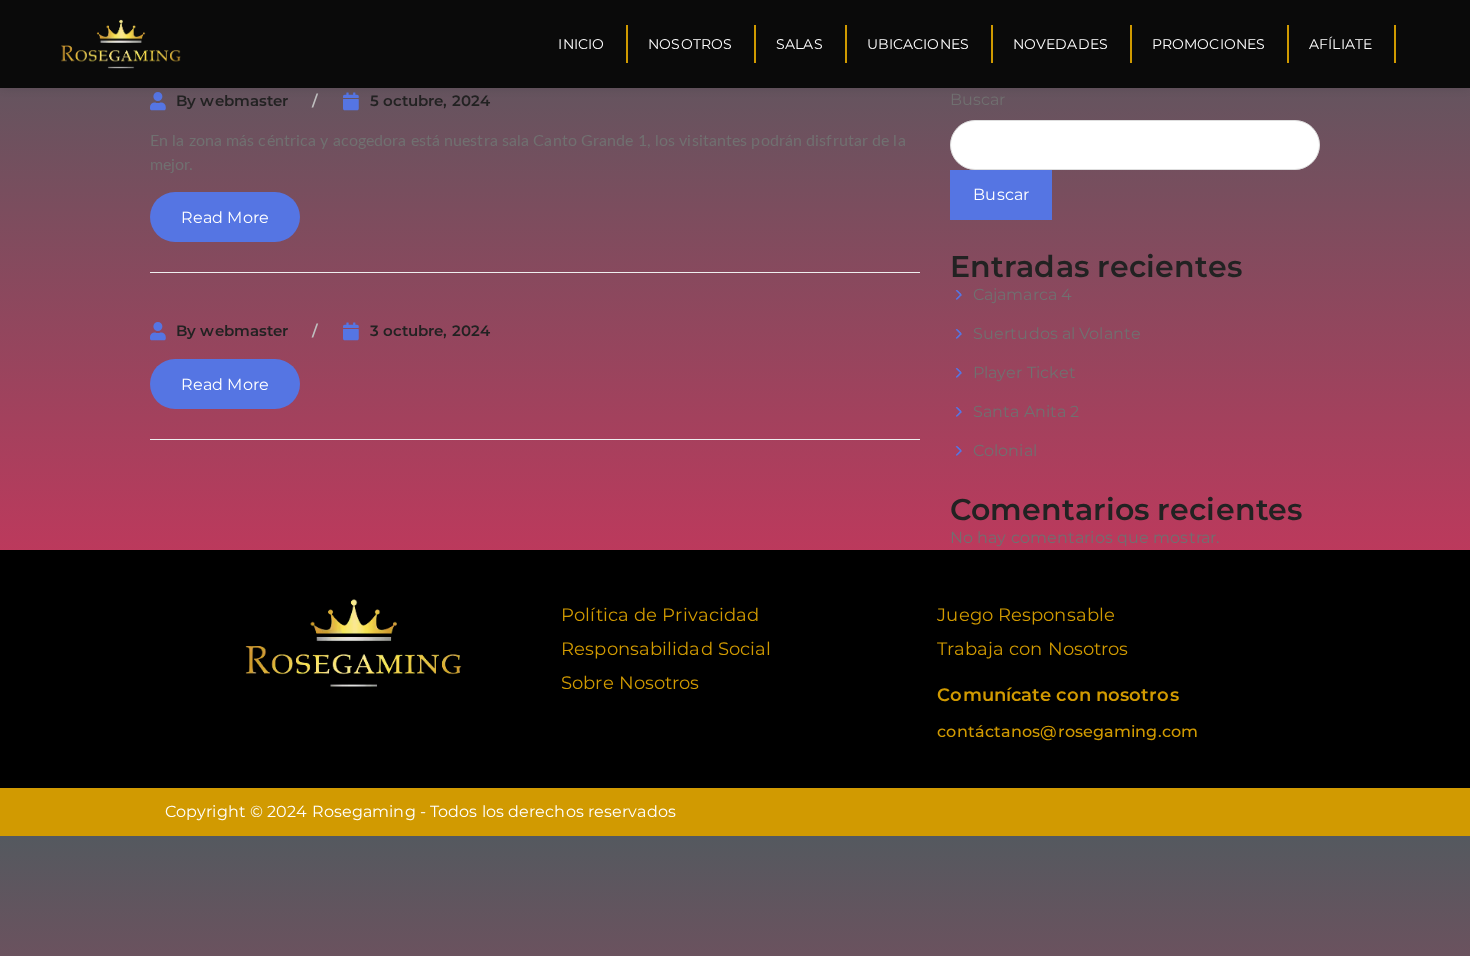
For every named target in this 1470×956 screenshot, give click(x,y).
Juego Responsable (1026, 615)
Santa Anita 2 (1026, 411)
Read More (225, 217)
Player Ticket (1024, 372)
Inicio (581, 44)
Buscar (978, 99)
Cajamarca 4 (1022, 294)
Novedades (1060, 44)
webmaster (244, 100)
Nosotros (690, 44)
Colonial (1005, 450)
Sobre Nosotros (630, 683)
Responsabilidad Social (666, 649)
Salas (799, 44)
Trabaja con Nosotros (1032, 649)
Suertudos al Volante (1057, 333)
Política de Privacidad (660, 615)
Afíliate (1340, 44)
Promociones (1208, 44)
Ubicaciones (918, 44)
